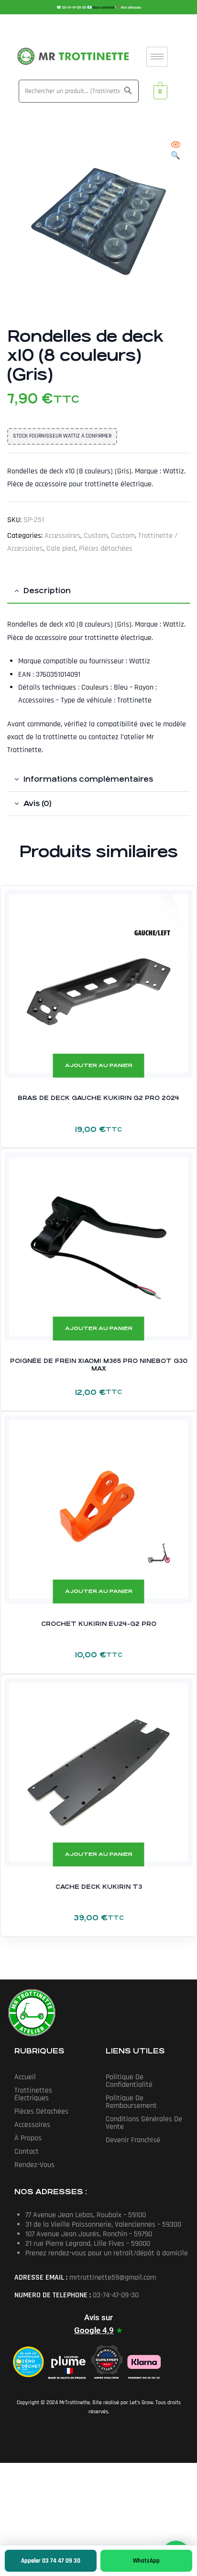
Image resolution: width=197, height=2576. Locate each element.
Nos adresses (131, 8)
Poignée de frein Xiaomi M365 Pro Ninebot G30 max (99, 1365)
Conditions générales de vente (144, 2123)
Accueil (25, 2077)
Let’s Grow (141, 2403)
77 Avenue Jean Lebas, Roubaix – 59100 (86, 2215)
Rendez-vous (34, 2165)
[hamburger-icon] (157, 57)
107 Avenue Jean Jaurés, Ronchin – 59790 (89, 2234)
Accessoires (62, 536)
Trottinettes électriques (33, 2094)
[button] (175, 151)
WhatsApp (146, 2561)
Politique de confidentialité (129, 2081)
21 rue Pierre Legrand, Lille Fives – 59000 (88, 2244)
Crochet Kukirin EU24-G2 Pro (99, 1624)
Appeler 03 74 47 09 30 (51, 2561)
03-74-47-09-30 (75, 8)
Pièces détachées (106, 549)
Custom (96, 536)
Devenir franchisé (133, 2140)
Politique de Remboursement (131, 2102)
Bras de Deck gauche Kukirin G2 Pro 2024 (98, 1098)
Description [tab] (47, 591)
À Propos (28, 2138)
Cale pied (61, 549)
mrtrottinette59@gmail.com (113, 2278)
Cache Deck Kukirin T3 (99, 1887)
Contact (27, 2152)
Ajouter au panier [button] (99, 1065)
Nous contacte (104, 8)
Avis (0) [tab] (38, 803)
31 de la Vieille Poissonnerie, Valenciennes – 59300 (103, 2225)
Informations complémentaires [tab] (88, 779)
